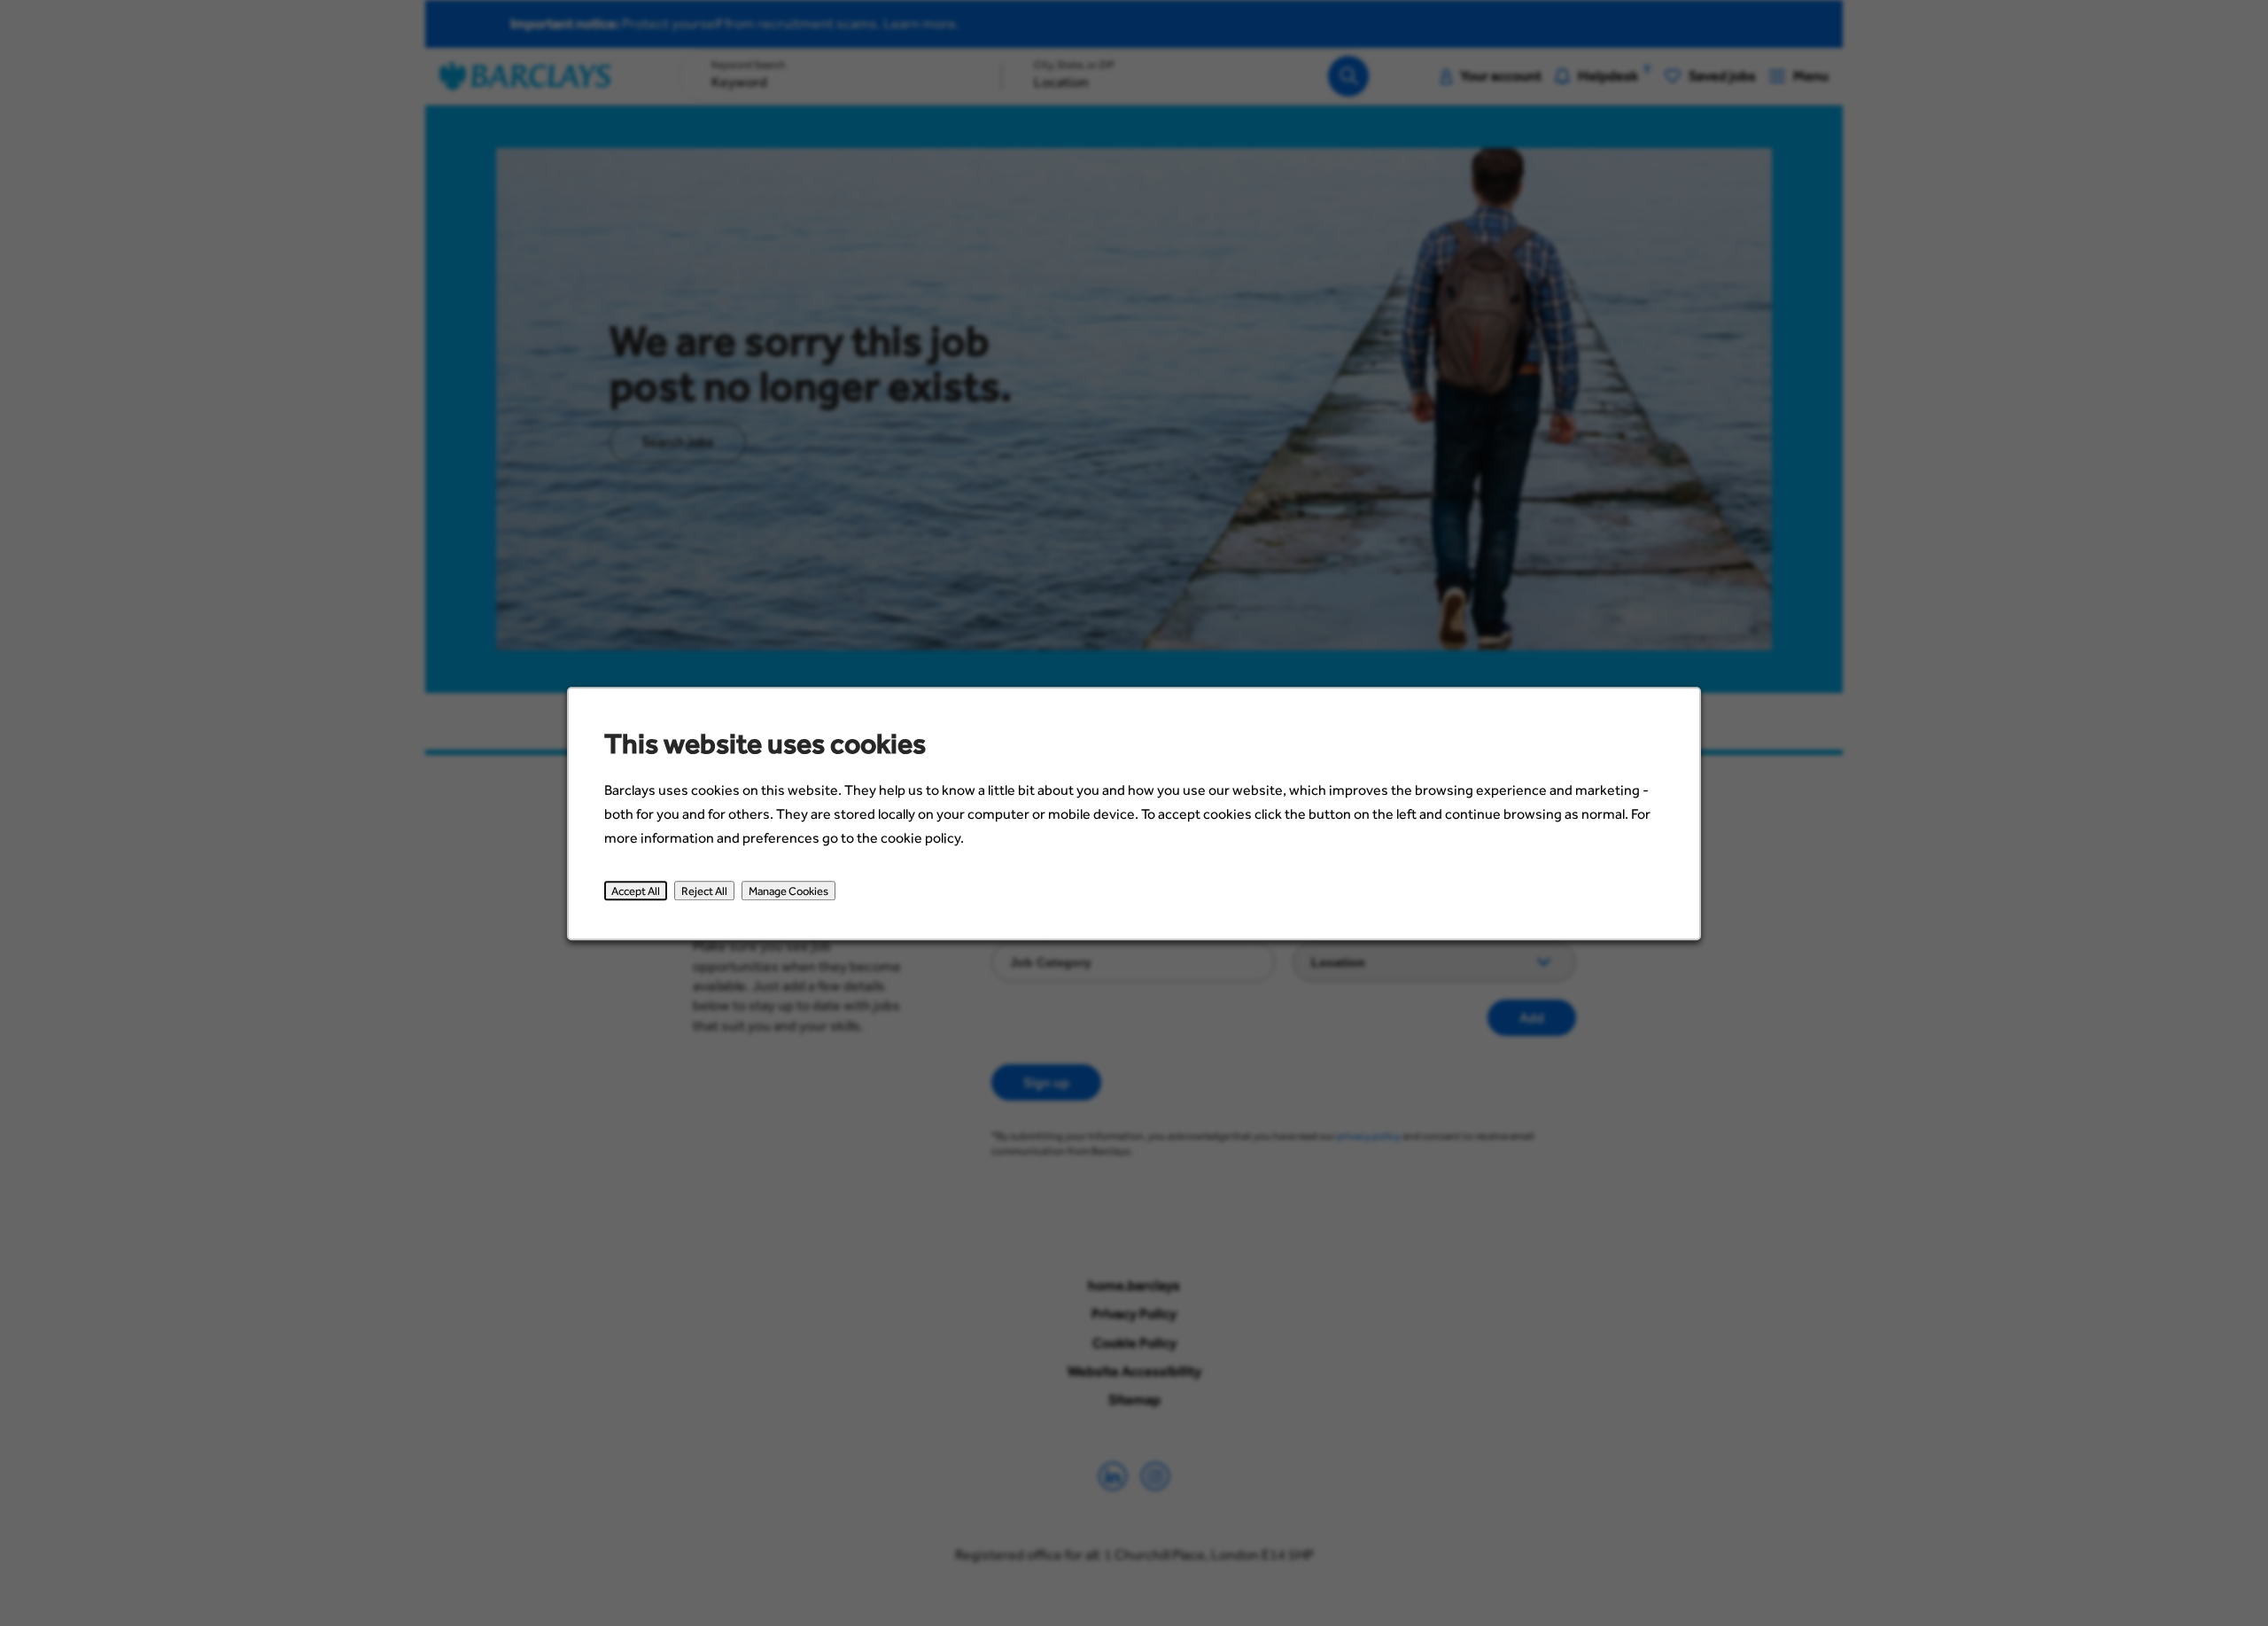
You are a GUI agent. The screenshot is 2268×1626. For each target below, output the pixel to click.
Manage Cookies (788, 891)
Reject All (704, 891)
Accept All (636, 891)
